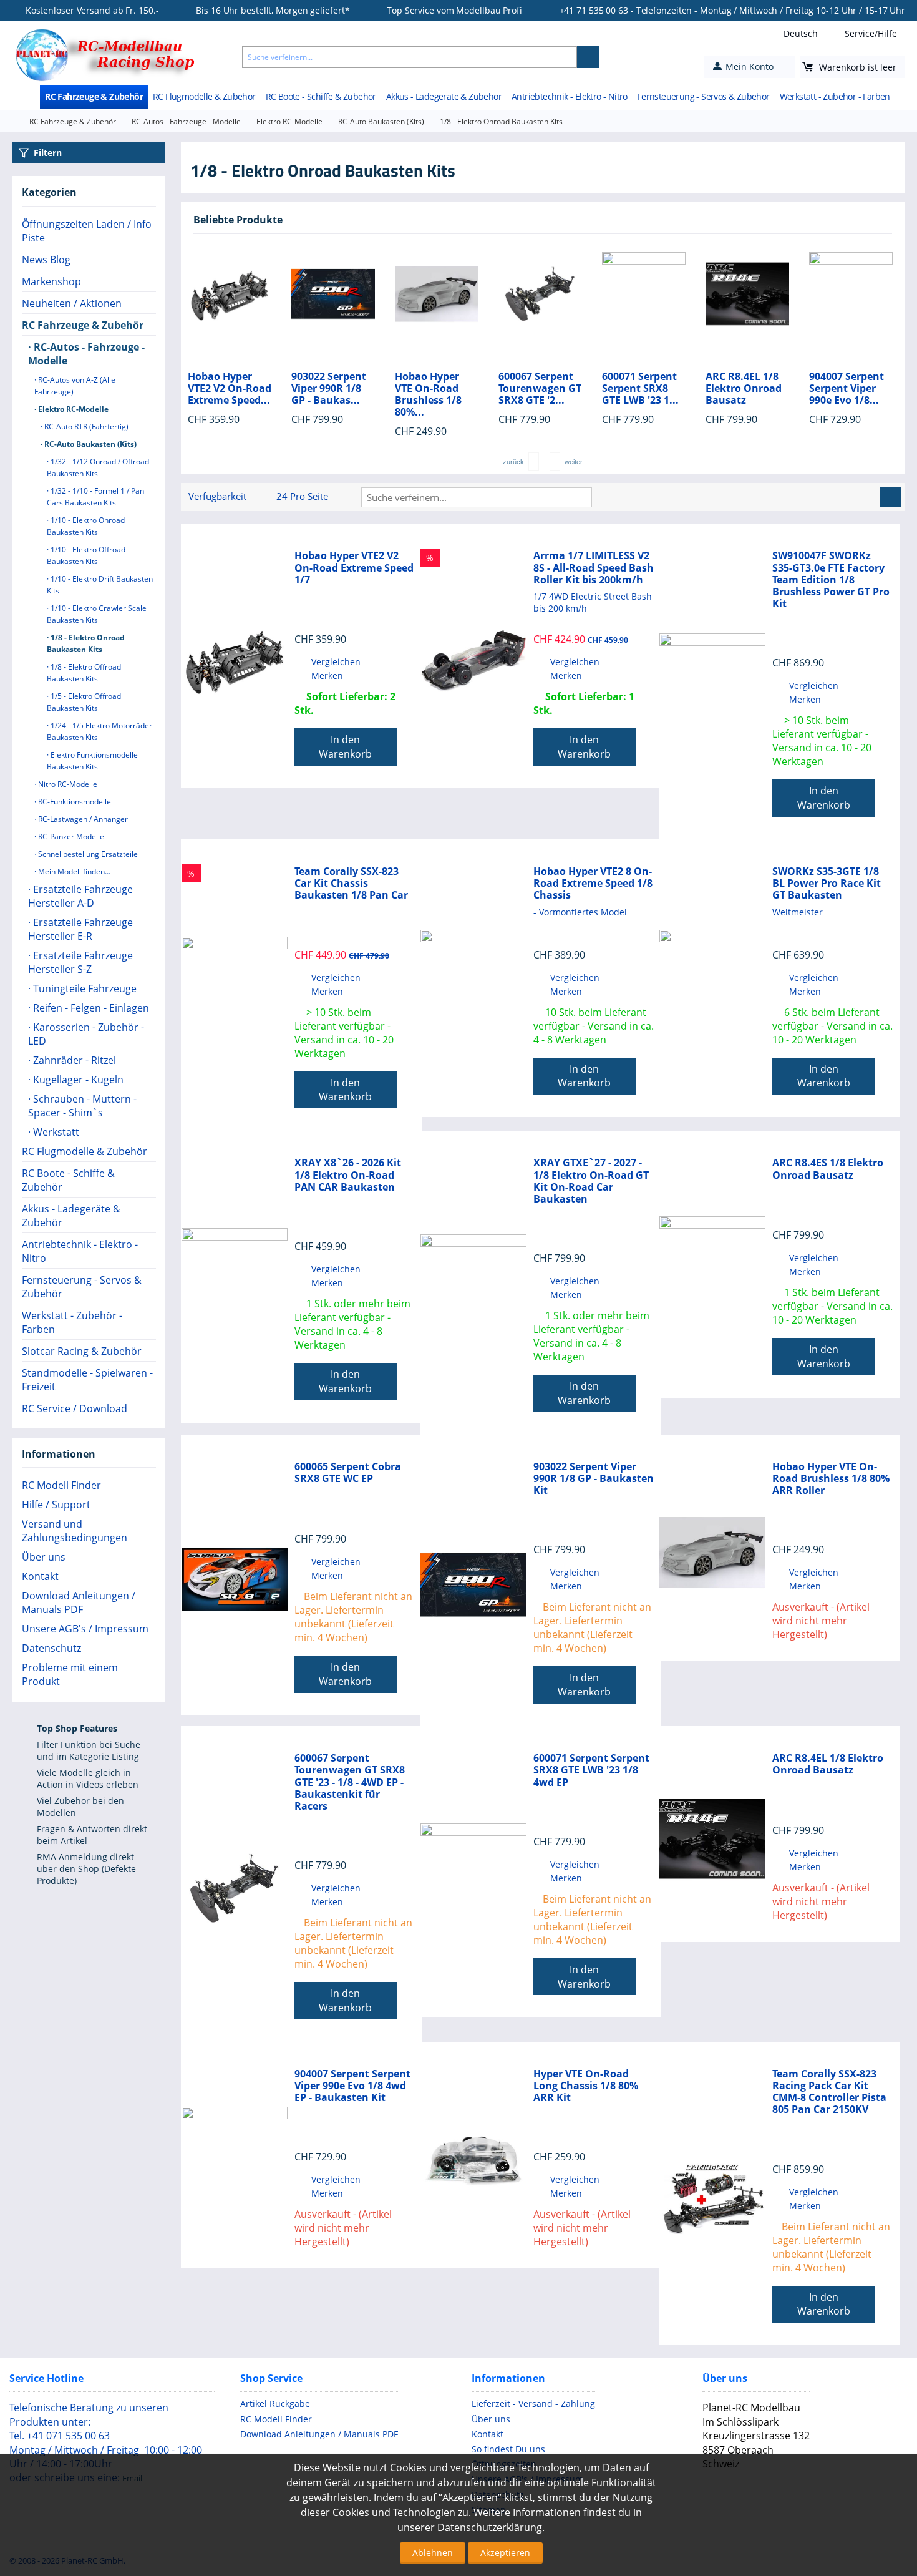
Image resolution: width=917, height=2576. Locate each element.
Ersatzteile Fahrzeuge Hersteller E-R (80, 929)
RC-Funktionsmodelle (74, 802)
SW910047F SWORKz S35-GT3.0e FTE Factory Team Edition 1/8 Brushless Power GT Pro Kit (831, 580)
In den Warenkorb (345, 747)
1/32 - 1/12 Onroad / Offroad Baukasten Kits (98, 467)
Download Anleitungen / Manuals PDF (79, 1603)
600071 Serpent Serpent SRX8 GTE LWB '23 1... (537, 389)
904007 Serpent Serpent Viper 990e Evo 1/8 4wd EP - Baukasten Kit (352, 2086)
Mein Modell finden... (73, 871)
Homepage (10, 122)
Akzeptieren (505, 2553)
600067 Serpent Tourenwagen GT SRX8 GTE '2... (436, 389)
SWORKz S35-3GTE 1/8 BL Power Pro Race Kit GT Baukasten (827, 884)
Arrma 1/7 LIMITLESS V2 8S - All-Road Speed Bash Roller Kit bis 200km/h (594, 568)
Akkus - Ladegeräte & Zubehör (444, 96)
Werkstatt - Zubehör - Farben (835, 96)
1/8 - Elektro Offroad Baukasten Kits (84, 673)
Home (31, 97)
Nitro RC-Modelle (67, 784)
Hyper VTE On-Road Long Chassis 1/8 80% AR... (848, 395)
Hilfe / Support (56, 1505)
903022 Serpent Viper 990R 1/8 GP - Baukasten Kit (594, 1479)
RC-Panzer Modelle (70, 837)
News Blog (46, 260)
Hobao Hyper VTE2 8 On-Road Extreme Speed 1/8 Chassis (593, 884)
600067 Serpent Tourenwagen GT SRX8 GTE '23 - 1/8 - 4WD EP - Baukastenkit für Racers (350, 1782)
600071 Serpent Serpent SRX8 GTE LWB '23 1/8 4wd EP (591, 1770)
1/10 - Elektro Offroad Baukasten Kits (86, 555)
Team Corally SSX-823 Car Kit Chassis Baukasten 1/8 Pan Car (351, 884)
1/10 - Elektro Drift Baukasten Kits (100, 585)
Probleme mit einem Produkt (70, 1674)
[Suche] (588, 57)
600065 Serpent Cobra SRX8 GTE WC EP (348, 1473)
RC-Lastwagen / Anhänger (82, 819)
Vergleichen (336, 662)
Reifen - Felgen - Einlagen (90, 1008)
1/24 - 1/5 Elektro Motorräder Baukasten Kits (99, 731)
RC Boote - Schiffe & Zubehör (321, 96)
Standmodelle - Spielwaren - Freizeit (87, 1380)
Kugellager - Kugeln (77, 1080)
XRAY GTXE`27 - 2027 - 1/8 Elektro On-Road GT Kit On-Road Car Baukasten (591, 1181)
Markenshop (51, 281)
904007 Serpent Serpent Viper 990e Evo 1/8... (743, 389)
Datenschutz (51, 1648)
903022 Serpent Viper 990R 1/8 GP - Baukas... (225, 389)
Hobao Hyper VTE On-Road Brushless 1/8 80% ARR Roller (831, 1479)
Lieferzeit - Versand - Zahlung (533, 2403)
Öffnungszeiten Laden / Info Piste (87, 231)
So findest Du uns (508, 2449)
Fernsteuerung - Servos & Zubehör (704, 96)
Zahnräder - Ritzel (73, 1060)
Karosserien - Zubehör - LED (86, 1034)
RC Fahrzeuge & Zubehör (94, 96)
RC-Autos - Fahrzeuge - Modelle (186, 121)
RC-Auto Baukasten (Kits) (381, 121)
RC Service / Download (75, 1408)
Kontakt (40, 1576)
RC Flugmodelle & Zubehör (204, 96)
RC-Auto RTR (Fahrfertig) (85, 427)
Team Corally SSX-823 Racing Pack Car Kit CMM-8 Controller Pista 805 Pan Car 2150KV (829, 2092)
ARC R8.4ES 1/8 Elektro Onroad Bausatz (828, 1169)
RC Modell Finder (61, 1485)
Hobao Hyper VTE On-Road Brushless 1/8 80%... (325, 395)
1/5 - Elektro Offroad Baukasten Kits (84, 702)
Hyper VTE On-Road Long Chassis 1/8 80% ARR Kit (586, 2086)
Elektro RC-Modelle (289, 121)
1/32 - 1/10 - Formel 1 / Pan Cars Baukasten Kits (95, 497)
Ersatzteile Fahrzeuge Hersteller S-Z (80, 962)
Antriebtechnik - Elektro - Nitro (570, 96)
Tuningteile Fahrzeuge (84, 988)
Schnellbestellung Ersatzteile (87, 854)
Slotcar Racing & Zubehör (82, 1351)
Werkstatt (55, 1132)
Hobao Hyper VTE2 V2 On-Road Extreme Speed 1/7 (354, 568)
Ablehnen (433, 2553)
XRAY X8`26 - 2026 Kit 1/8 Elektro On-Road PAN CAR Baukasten (348, 1175)
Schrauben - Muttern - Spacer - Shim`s (82, 1106)
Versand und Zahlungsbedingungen (75, 1531)
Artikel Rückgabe (275, 2403)
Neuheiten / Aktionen (72, 303)
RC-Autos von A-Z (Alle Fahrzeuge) (75, 386)
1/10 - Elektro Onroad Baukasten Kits (86, 526)
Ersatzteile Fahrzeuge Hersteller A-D (80, 896)
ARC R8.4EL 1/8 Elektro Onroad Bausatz (640, 389)
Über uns (44, 1557)
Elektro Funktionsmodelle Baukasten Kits (92, 761)
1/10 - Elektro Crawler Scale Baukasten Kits (97, 614)
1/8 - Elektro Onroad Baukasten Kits (86, 643)
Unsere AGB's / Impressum (85, 1629)
